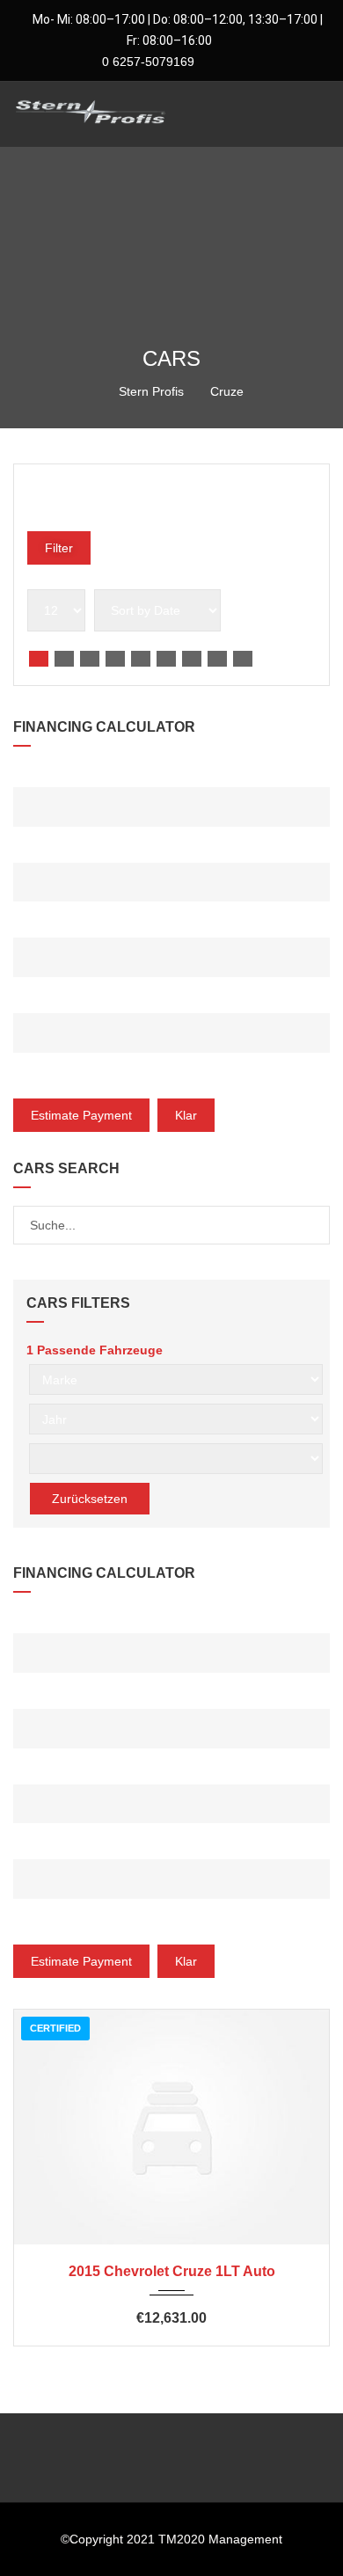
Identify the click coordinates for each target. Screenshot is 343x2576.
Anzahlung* (50, 849)
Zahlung (40, 1075)
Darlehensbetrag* (74, 774)
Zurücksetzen (90, 1499)
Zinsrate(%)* (52, 924)
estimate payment (81, 1115)
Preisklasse (59, 495)
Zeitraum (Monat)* (70, 1000)
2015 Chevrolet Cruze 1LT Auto (172, 2271)
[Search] (315, 1225)
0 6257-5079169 (146, 62)
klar (186, 1115)
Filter (59, 548)
